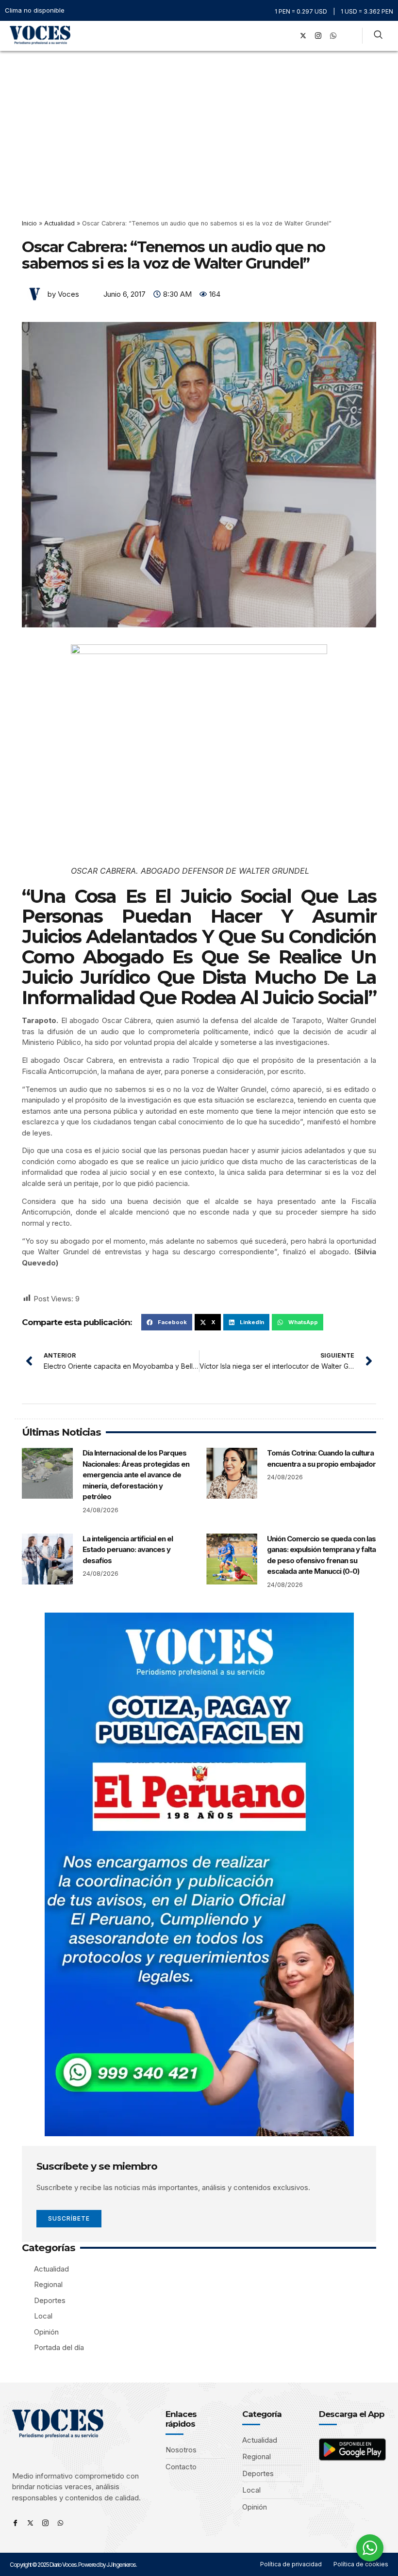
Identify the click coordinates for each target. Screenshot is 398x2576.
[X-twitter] (303, 36)
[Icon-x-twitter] (30, 2523)
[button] (274, 36)
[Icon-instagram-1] (318, 36)
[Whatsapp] (60, 2523)
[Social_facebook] (288, 36)
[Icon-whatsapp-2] (333, 36)
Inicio (29, 223)
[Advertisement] (199, 124)
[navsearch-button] (378, 36)
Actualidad (59, 223)
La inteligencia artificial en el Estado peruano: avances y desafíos (128, 1550)
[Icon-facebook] (15, 2523)
